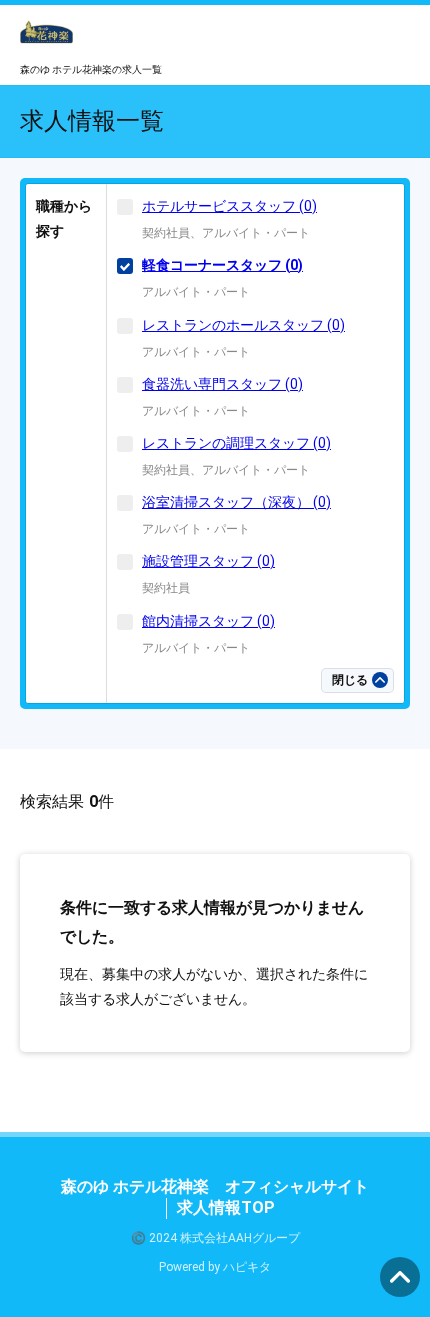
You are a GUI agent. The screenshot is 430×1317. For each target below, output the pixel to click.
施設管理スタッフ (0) (208, 561)
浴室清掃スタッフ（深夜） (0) (236, 502)
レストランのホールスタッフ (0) (243, 325)
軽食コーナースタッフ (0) (222, 265)
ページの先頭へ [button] (400, 1277)
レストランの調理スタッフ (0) (236, 443)
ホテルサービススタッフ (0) (229, 206)
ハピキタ (247, 1267)
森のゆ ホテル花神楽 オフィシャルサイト (215, 1186)
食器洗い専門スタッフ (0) (222, 384)
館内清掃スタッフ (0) (208, 621)
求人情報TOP (226, 1207)
